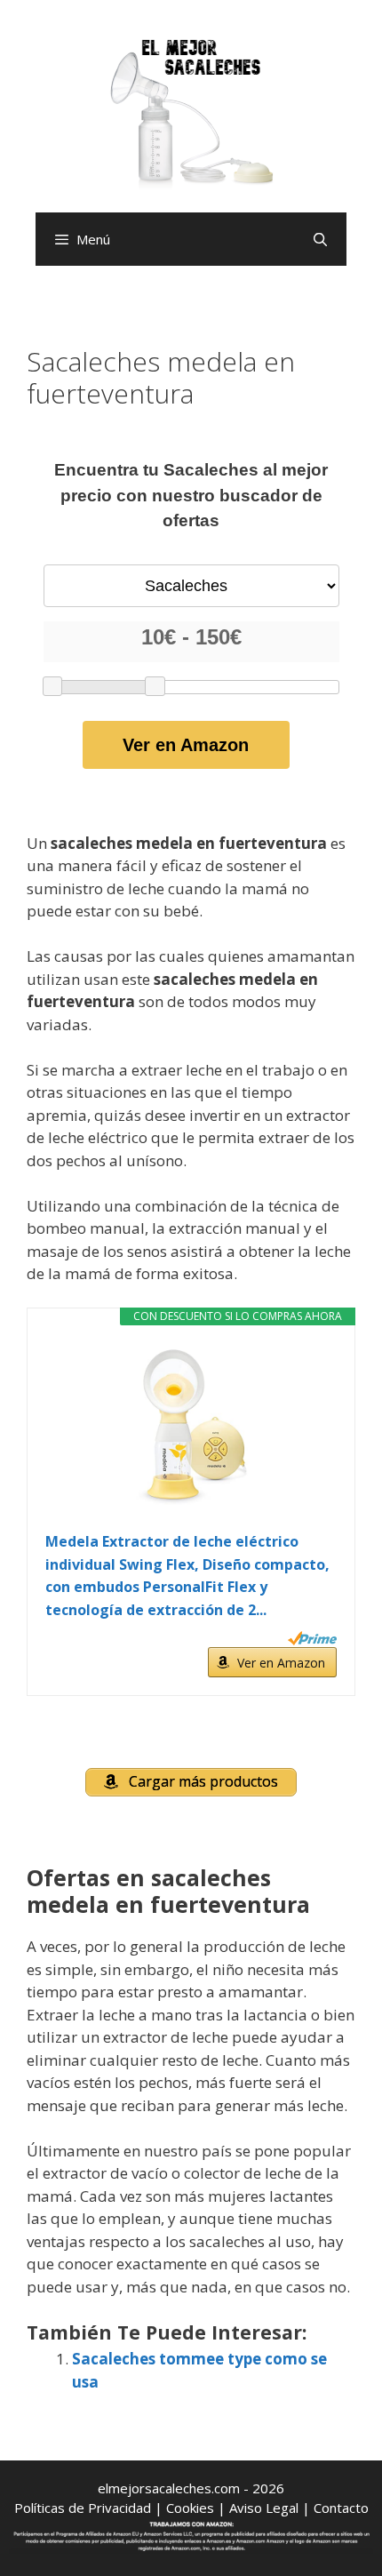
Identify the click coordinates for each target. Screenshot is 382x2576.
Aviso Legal (264, 2508)
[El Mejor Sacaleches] (191, 113)
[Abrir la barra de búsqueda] (320, 239)
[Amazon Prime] (312, 1638)
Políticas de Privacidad (83, 2508)
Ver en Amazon (186, 745)
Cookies (190, 2508)
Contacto (341, 2508)
